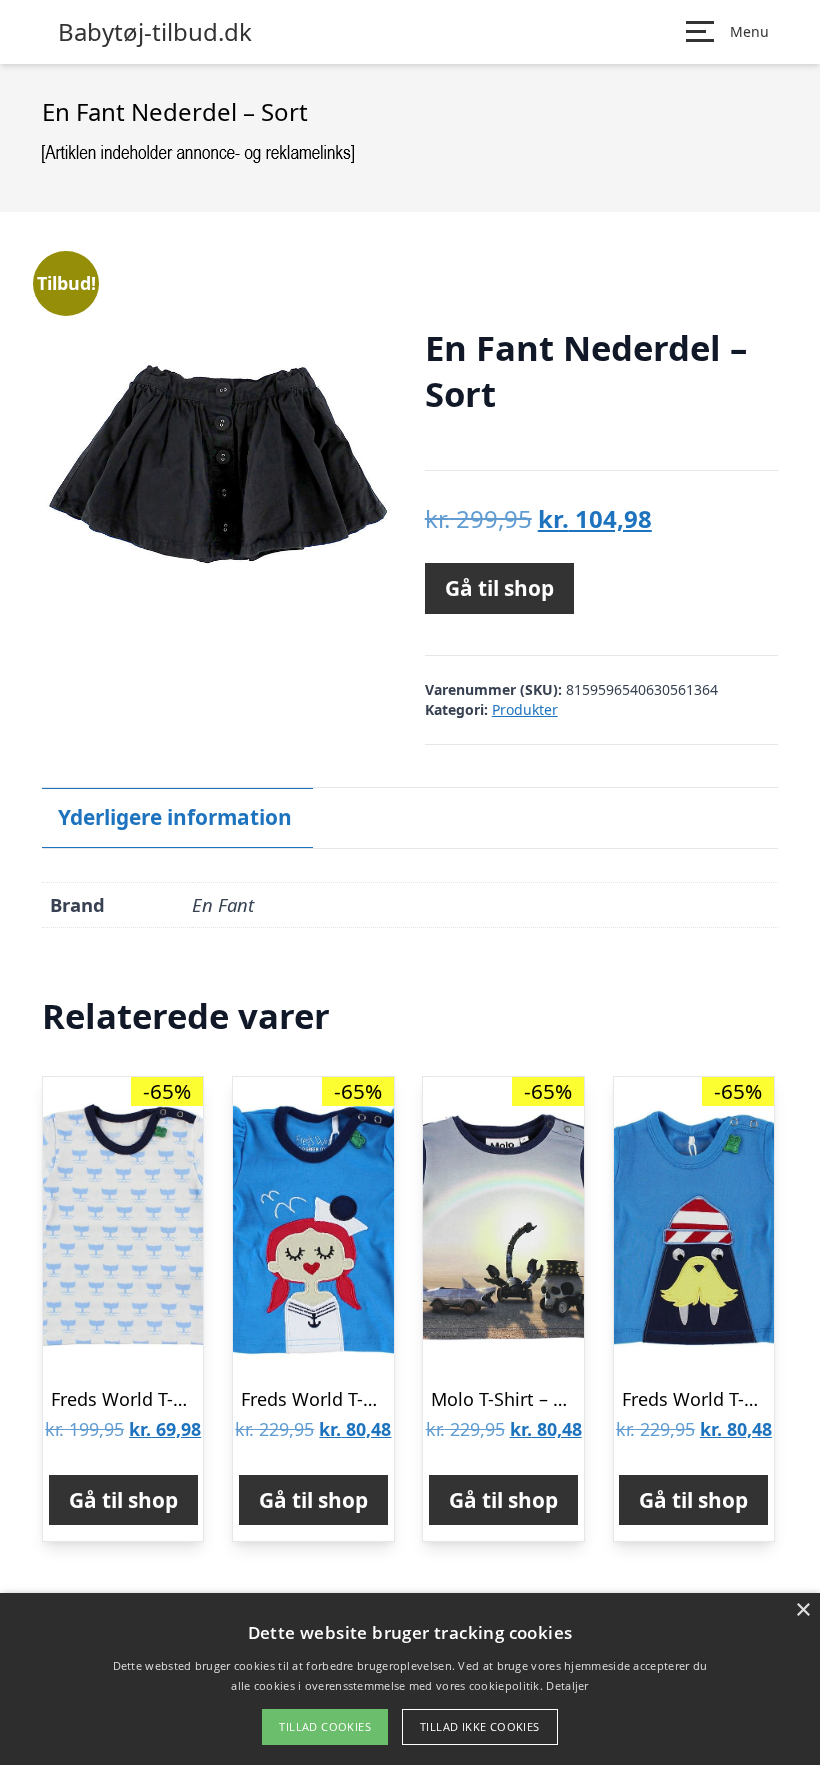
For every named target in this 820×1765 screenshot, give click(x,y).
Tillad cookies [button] (325, 1726)
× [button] (802, 1610)
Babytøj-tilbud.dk (155, 32)
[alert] (410, 1679)
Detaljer (567, 1685)
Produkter (525, 709)
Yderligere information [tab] (175, 817)
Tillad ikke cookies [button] (480, 1726)
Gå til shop (499, 588)
